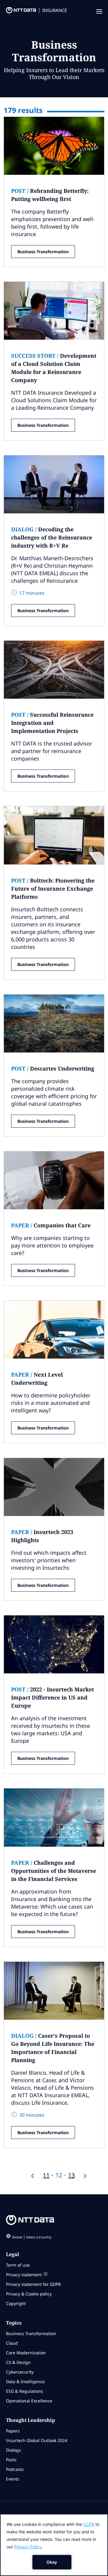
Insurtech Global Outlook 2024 (37, 2440)
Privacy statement (24, 2275)
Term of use (18, 2265)
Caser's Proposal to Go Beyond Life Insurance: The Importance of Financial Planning (53, 2048)
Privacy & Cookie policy (29, 2294)
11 (46, 2175)
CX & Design (18, 2362)
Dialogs (13, 2450)
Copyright (16, 2303)
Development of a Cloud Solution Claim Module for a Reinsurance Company (54, 368)
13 (71, 2175)
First (32, 2176)
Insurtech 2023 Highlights (42, 1536)
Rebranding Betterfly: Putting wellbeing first (50, 195)
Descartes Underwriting (53, 1068)
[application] (54, 2545)
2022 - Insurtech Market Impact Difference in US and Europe (52, 1697)
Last (85, 2176)
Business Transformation (43, 252)
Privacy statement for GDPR (33, 2284)
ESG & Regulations (25, 2391)
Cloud (12, 2343)
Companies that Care (51, 1225)
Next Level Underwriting (37, 1379)
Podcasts (15, 2469)
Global (32, 2237)
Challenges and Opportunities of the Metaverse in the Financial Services (54, 1871)
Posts (11, 2460)
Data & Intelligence (25, 2382)
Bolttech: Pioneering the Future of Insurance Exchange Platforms (53, 889)
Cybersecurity (20, 2372)
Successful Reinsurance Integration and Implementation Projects (52, 723)
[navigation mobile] (99, 12)
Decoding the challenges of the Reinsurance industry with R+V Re (52, 537)
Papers (13, 2431)
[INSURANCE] (18, 12)
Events (13, 2479)
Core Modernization (26, 2353)
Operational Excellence (29, 2401)
